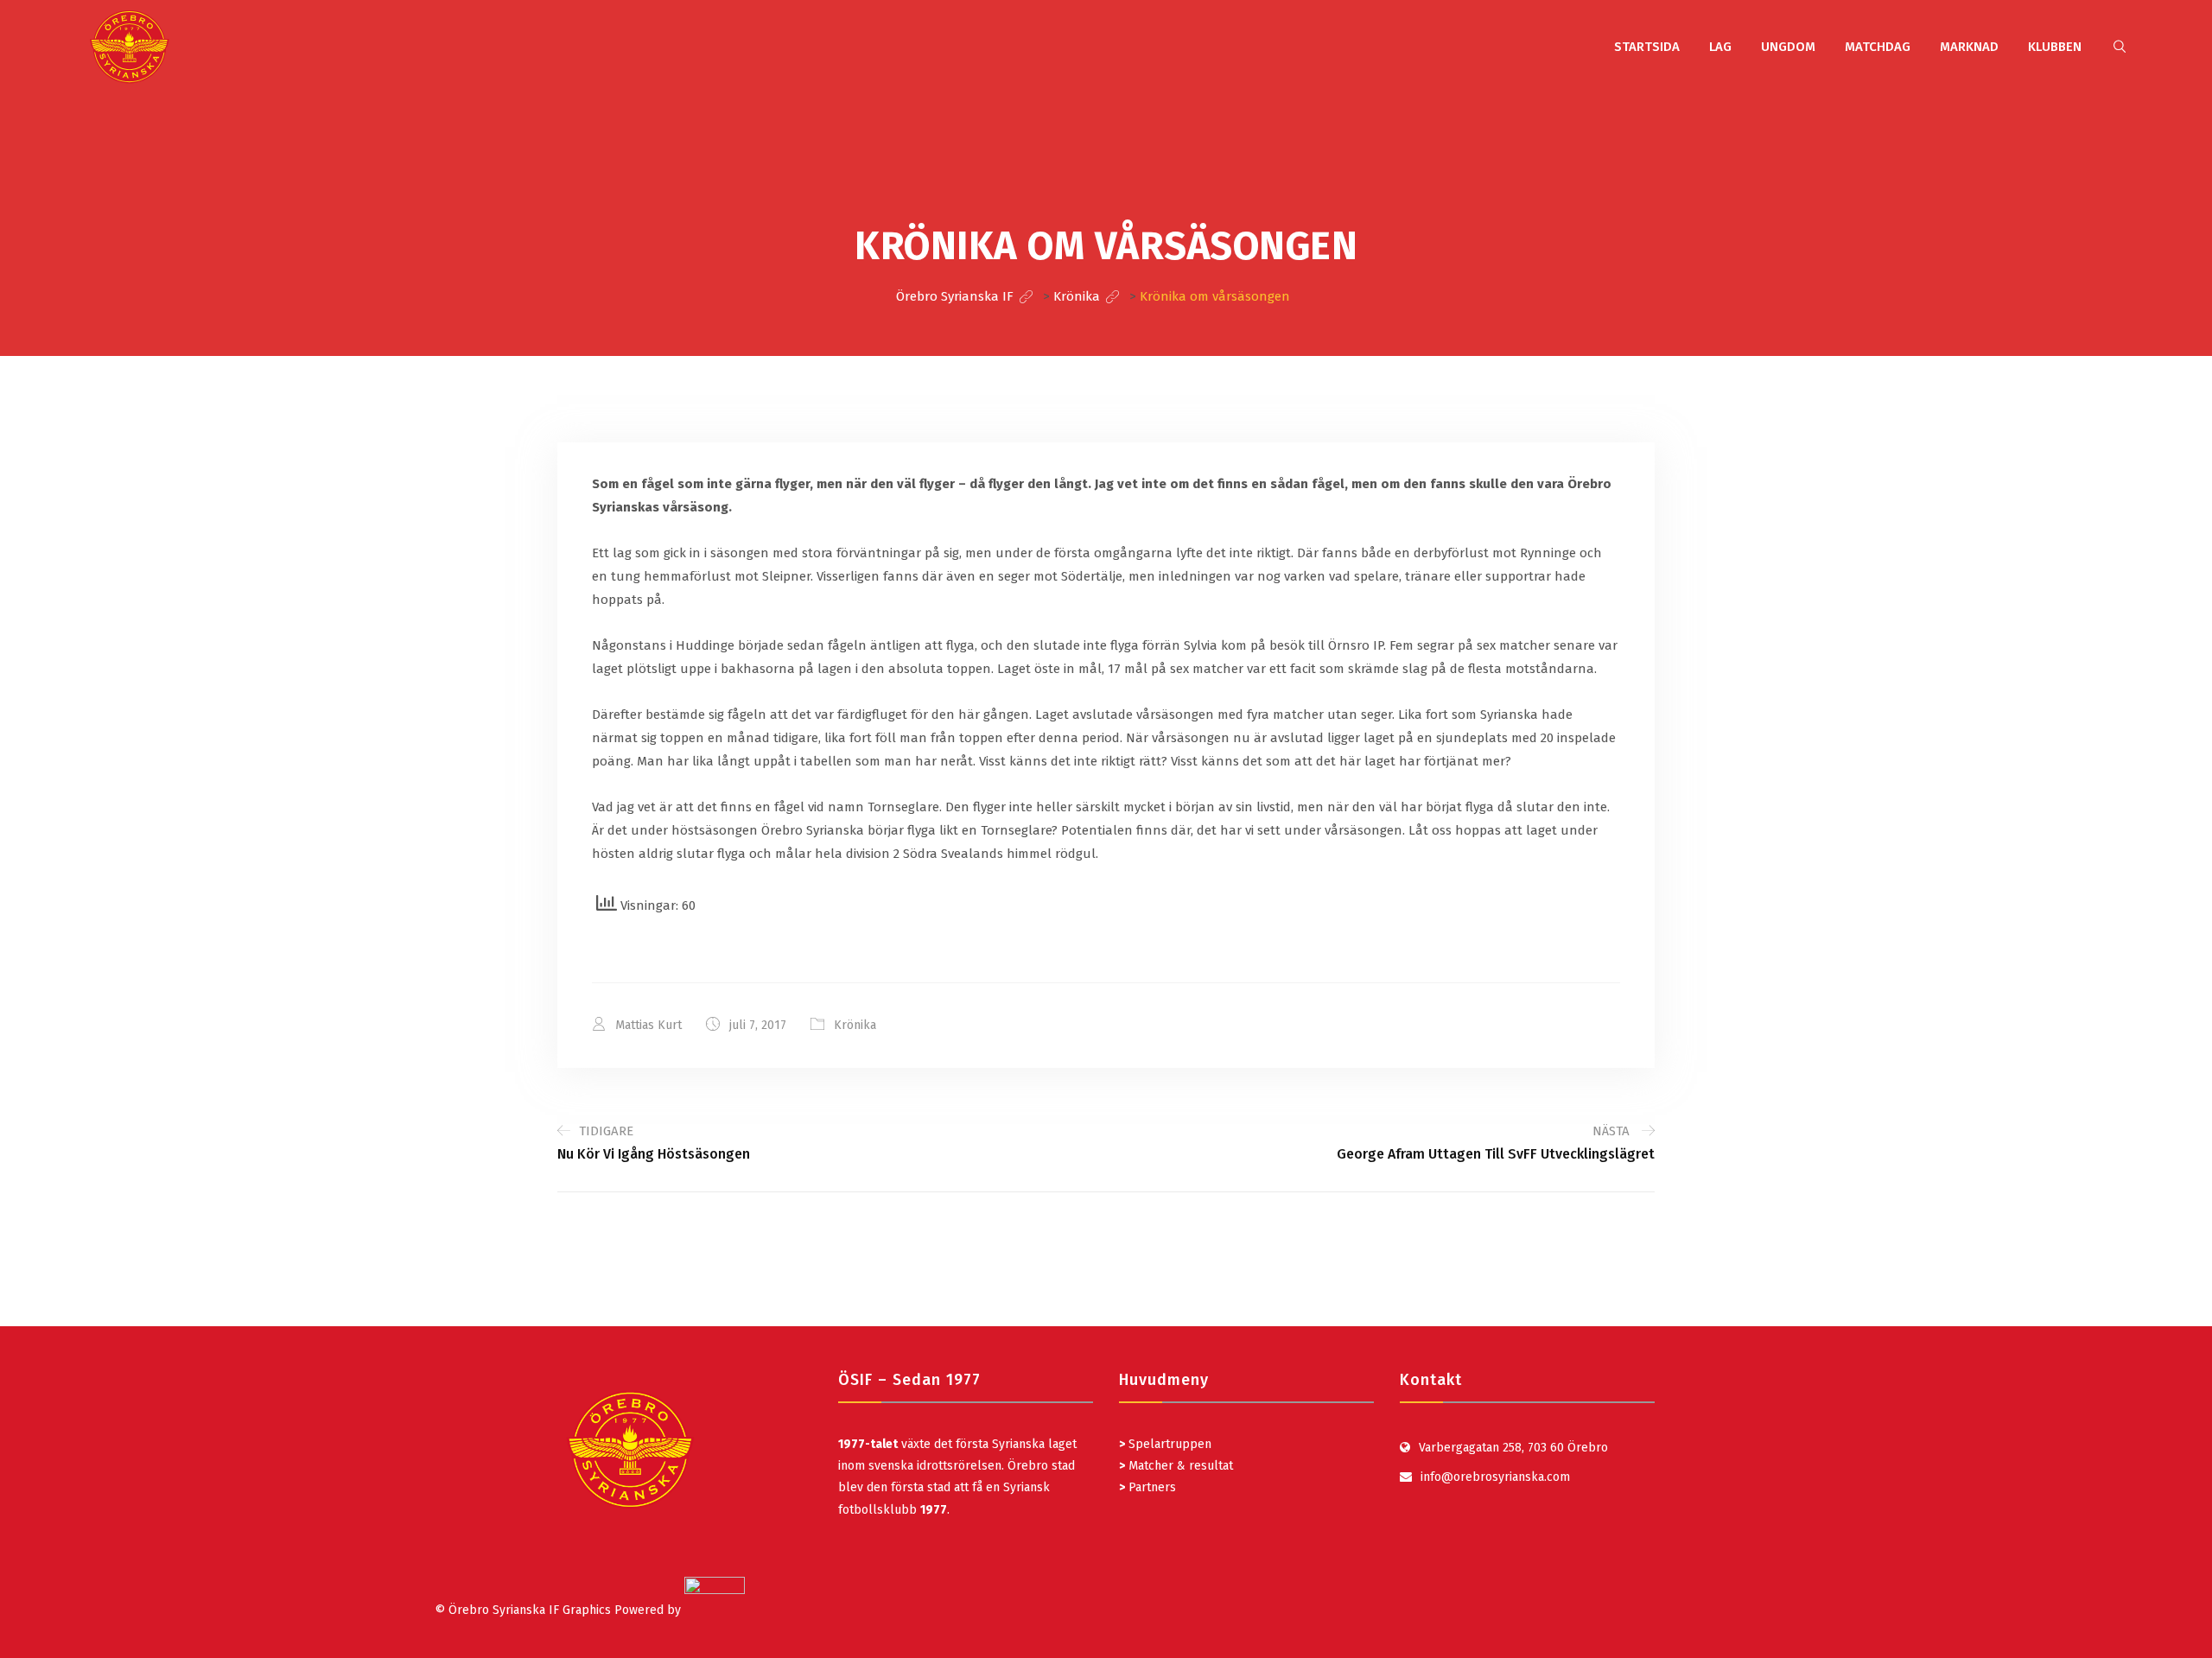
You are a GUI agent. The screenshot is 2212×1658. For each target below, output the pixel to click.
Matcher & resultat (1176, 1466)
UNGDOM (1788, 47)
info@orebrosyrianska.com (1495, 1477)
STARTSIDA (1647, 47)
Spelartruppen (1168, 1444)
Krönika (855, 1025)
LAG (1720, 47)
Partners (1147, 1487)
